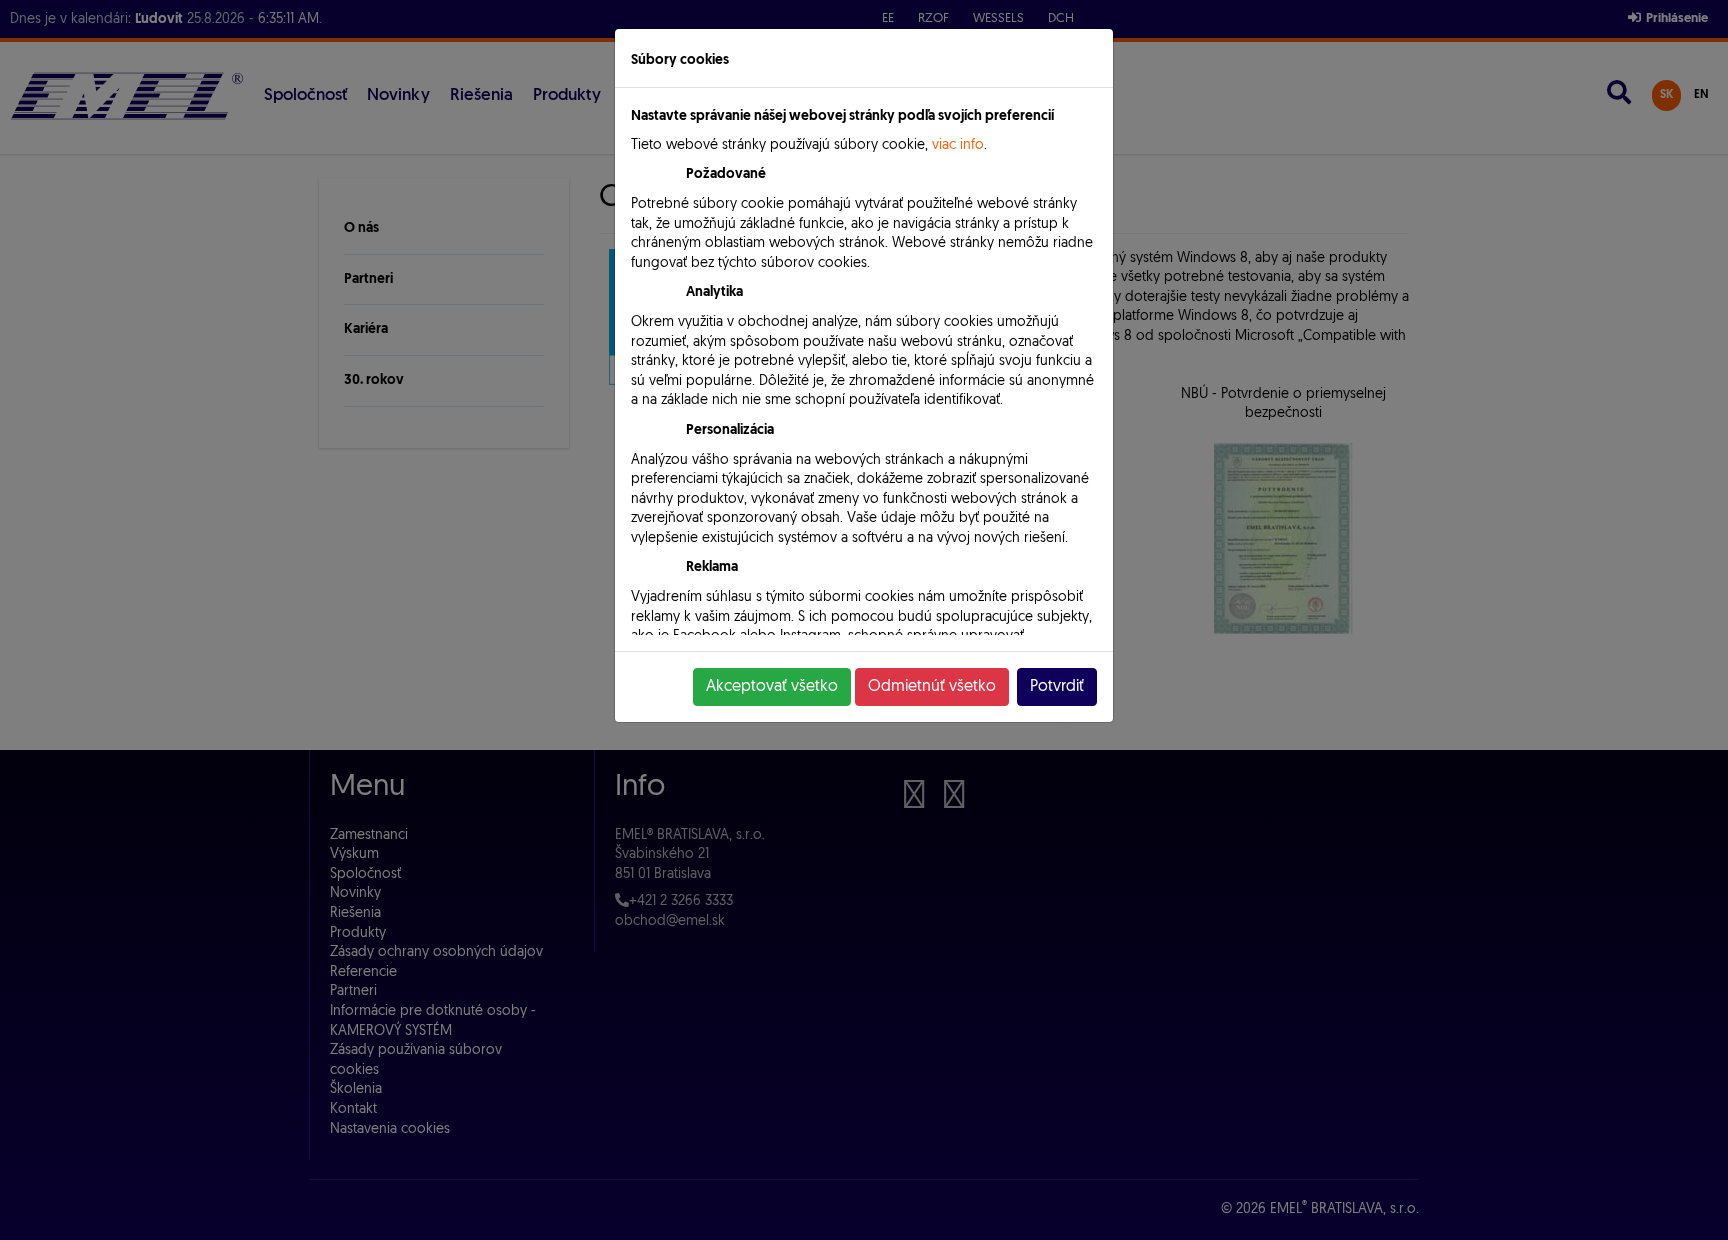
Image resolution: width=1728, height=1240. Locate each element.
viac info (958, 145)
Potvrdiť (1057, 687)
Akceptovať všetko (772, 687)
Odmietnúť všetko (932, 687)
